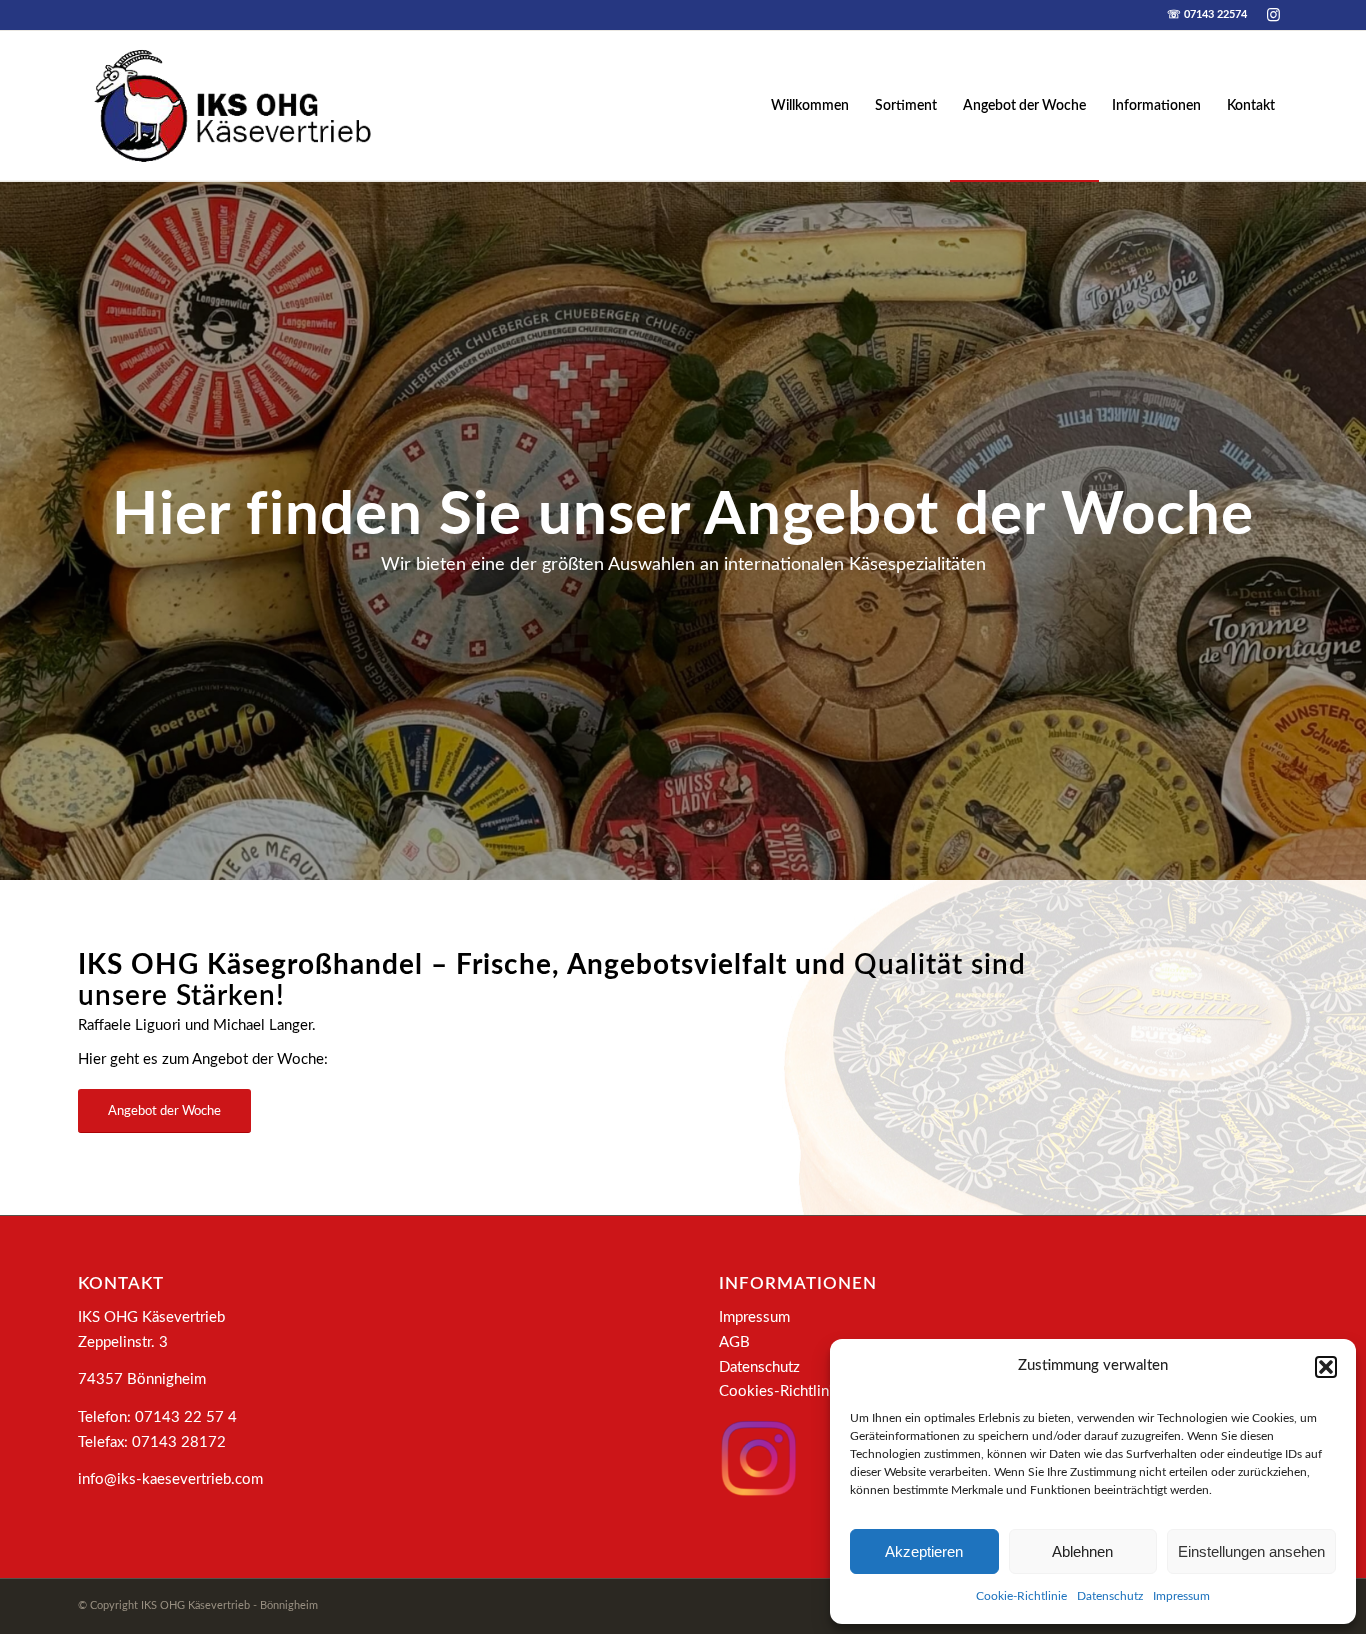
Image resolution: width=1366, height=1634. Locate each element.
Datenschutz (1110, 1596)
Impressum (1181, 1596)
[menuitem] (810, 106)
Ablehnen (1082, 1551)
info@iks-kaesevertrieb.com (170, 1479)
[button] (1326, 1367)
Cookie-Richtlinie (1021, 1596)
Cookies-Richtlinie (780, 1391)
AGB (734, 1342)
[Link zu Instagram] (1273, 15)
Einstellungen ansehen (1251, 1551)
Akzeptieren (924, 1551)
